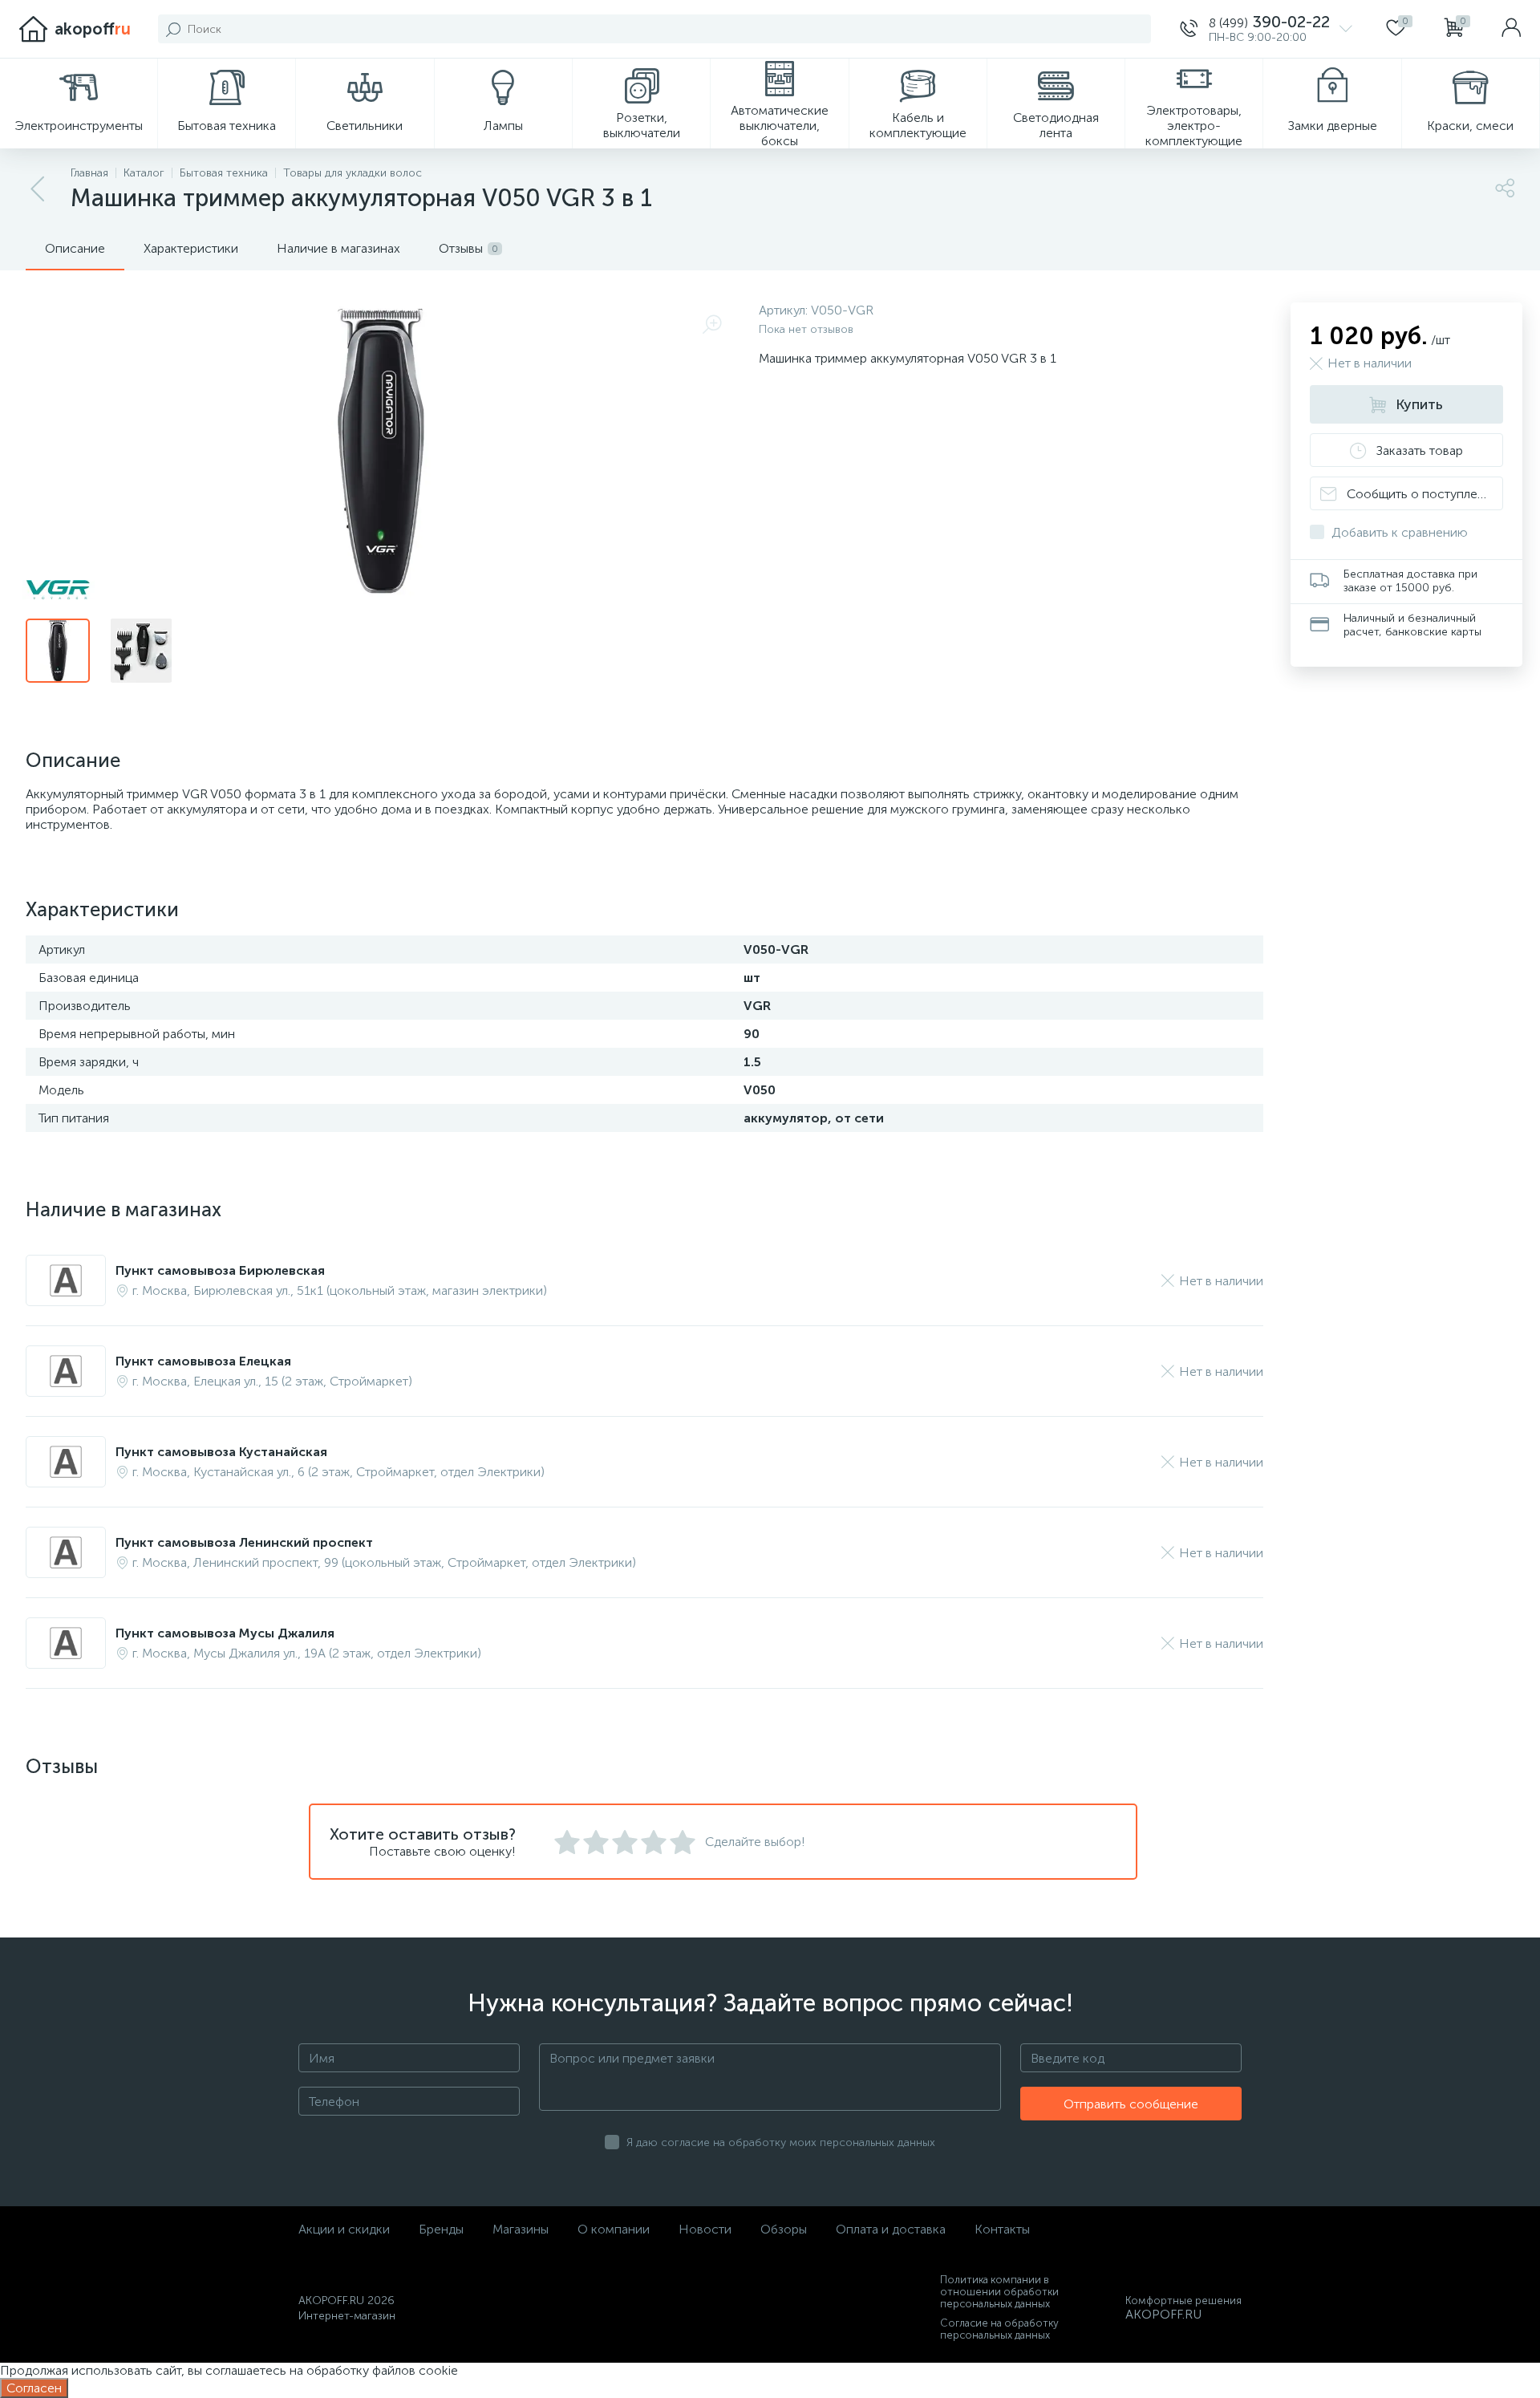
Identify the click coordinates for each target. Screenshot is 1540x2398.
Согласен (34, 2388)
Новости (705, 2229)
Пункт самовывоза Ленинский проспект (244, 1542)
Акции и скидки (344, 2229)
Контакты (1002, 2229)
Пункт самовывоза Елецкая (203, 1361)
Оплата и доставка (891, 2229)
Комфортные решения (1183, 2301)
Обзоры (784, 2229)
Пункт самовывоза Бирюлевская (220, 1270)
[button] (1266, 29)
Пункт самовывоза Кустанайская (221, 1452)
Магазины (521, 2229)
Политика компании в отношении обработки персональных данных (999, 2292)
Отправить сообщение (1131, 2104)
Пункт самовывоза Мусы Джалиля (225, 1633)
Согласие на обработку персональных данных (999, 2329)
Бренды (441, 2229)
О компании (614, 2229)
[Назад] (38, 189)
